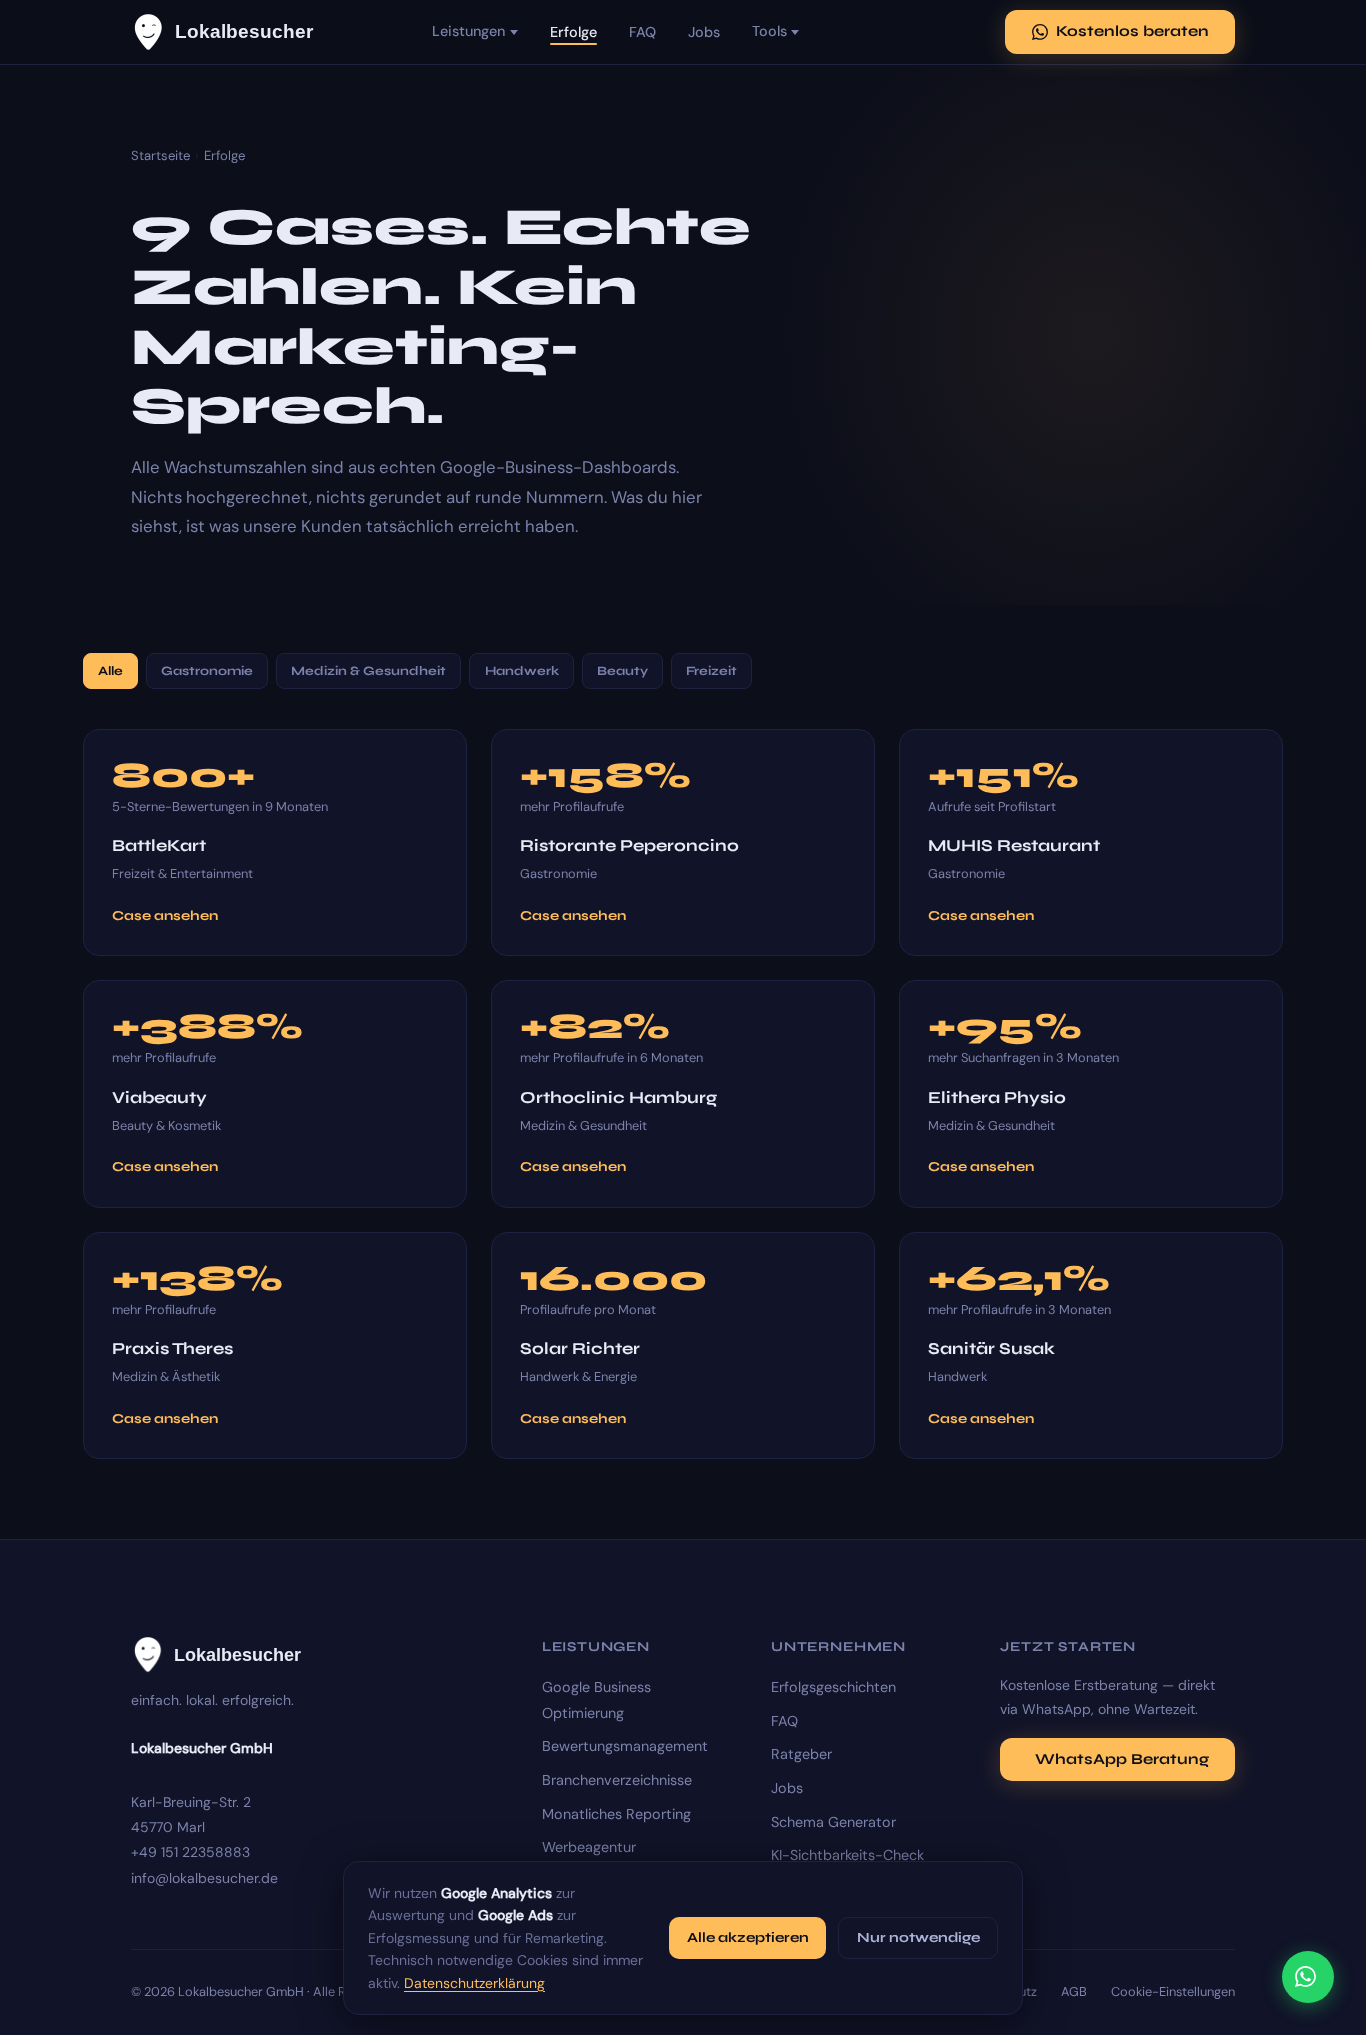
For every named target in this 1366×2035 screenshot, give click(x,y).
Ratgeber (801, 1754)
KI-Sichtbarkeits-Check (847, 1855)
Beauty (622, 671)
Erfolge (573, 32)
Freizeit (711, 671)
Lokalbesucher (244, 31)
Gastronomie (207, 671)
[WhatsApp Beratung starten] (1308, 1977)
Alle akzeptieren (748, 1937)
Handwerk (522, 671)
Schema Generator (833, 1822)
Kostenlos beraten (1132, 31)
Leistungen (468, 31)
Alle (110, 671)
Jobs (704, 32)
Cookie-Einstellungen (1173, 1991)
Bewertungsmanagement (625, 1746)
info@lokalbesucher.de (204, 1878)
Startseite (160, 155)
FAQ (642, 32)
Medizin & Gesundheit (368, 671)
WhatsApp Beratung (1122, 1759)
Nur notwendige (918, 1937)
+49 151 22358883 (190, 1852)
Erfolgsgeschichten (833, 1687)
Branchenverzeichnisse (617, 1780)
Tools (769, 31)
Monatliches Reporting (616, 1814)
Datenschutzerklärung (474, 1983)
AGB (1074, 1991)
